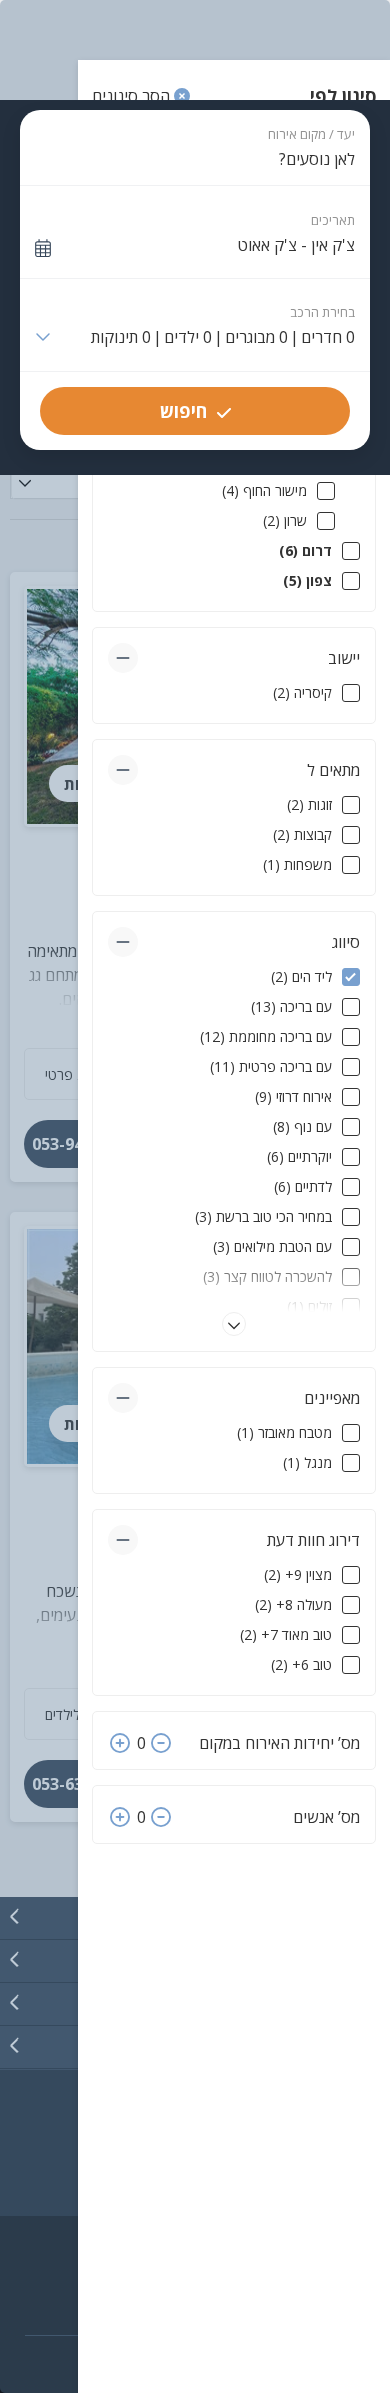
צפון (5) (307, 580)
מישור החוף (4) (264, 490)
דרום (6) (305, 550)
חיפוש (183, 411)
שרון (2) (285, 520)
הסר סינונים (133, 96)
